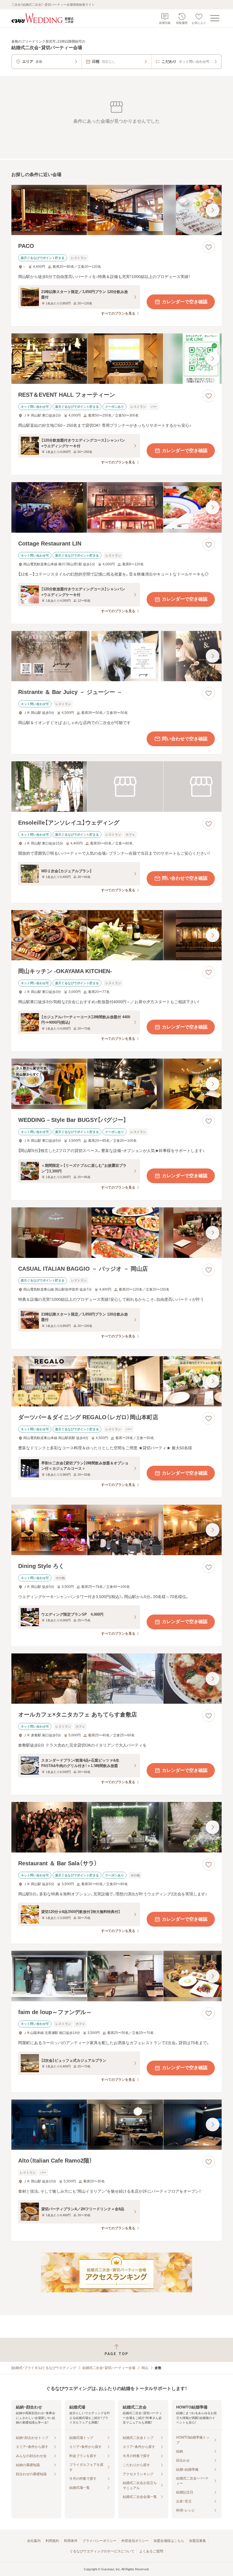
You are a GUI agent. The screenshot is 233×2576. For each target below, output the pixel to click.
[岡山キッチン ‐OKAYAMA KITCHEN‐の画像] (116, 935)
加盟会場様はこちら (169, 2541)
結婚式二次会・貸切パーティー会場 (109, 2368)
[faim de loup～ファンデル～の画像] (116, 1976)
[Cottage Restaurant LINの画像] (116, 507)
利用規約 (52, 2541)
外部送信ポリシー (135, 2541)
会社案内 (34, 2541)
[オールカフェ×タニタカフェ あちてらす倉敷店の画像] (116, 1679)
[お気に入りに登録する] (209, 247)
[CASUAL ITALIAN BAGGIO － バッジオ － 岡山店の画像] (116, 1233)
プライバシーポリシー (99, 2541)
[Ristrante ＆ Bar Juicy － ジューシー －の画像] (116, 656)
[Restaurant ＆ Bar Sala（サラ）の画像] (116, 1827)
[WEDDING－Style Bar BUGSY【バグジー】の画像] (116, 1084)
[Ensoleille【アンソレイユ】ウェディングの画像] (116, 787)
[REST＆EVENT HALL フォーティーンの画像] (116, 359)
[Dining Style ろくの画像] (116, 1530)
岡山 (145, 2368)
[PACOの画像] (116, 210)
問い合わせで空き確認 (185, 739)
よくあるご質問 (151, 2551)
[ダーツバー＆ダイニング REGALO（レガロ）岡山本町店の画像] (116, 1381)
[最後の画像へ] (213, 210)
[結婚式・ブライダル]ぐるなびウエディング (44, 2368)
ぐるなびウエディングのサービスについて (102, 2551)
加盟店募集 (197, 2541)
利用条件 (71, 2541)
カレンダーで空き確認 (185, 302)
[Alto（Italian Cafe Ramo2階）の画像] (116, 2125)
